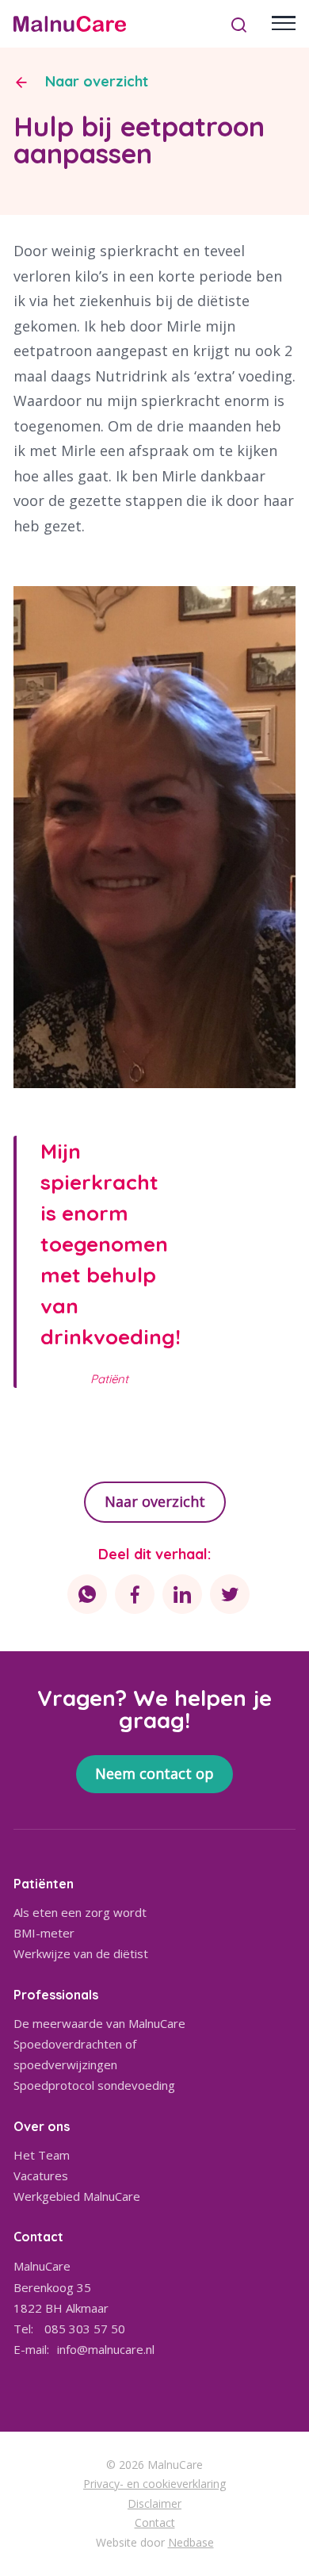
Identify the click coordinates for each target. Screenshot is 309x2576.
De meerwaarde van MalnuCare (99, 2023)
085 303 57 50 (85, 2329)
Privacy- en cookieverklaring (154, 2484)
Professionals (56, 1995)
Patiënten (44, 1884)
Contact (155, 2522)
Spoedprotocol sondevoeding (94, 2085)
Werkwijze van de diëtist (81, 1953)
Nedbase (191, 2542)
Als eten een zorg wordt (80, 1912)
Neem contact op (154, 1773)
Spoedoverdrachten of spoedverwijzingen (75, 2054)
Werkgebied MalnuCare (77, 2196)
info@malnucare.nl (106, 2349)
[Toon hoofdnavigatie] (284, 24)
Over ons (42, 2126)
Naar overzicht (97, 82)
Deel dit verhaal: (154, 1554)
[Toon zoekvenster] (239, 24)
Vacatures (41, 2175)
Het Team (42, 2155)
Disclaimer (154, 2503)
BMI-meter (44, 1933)
